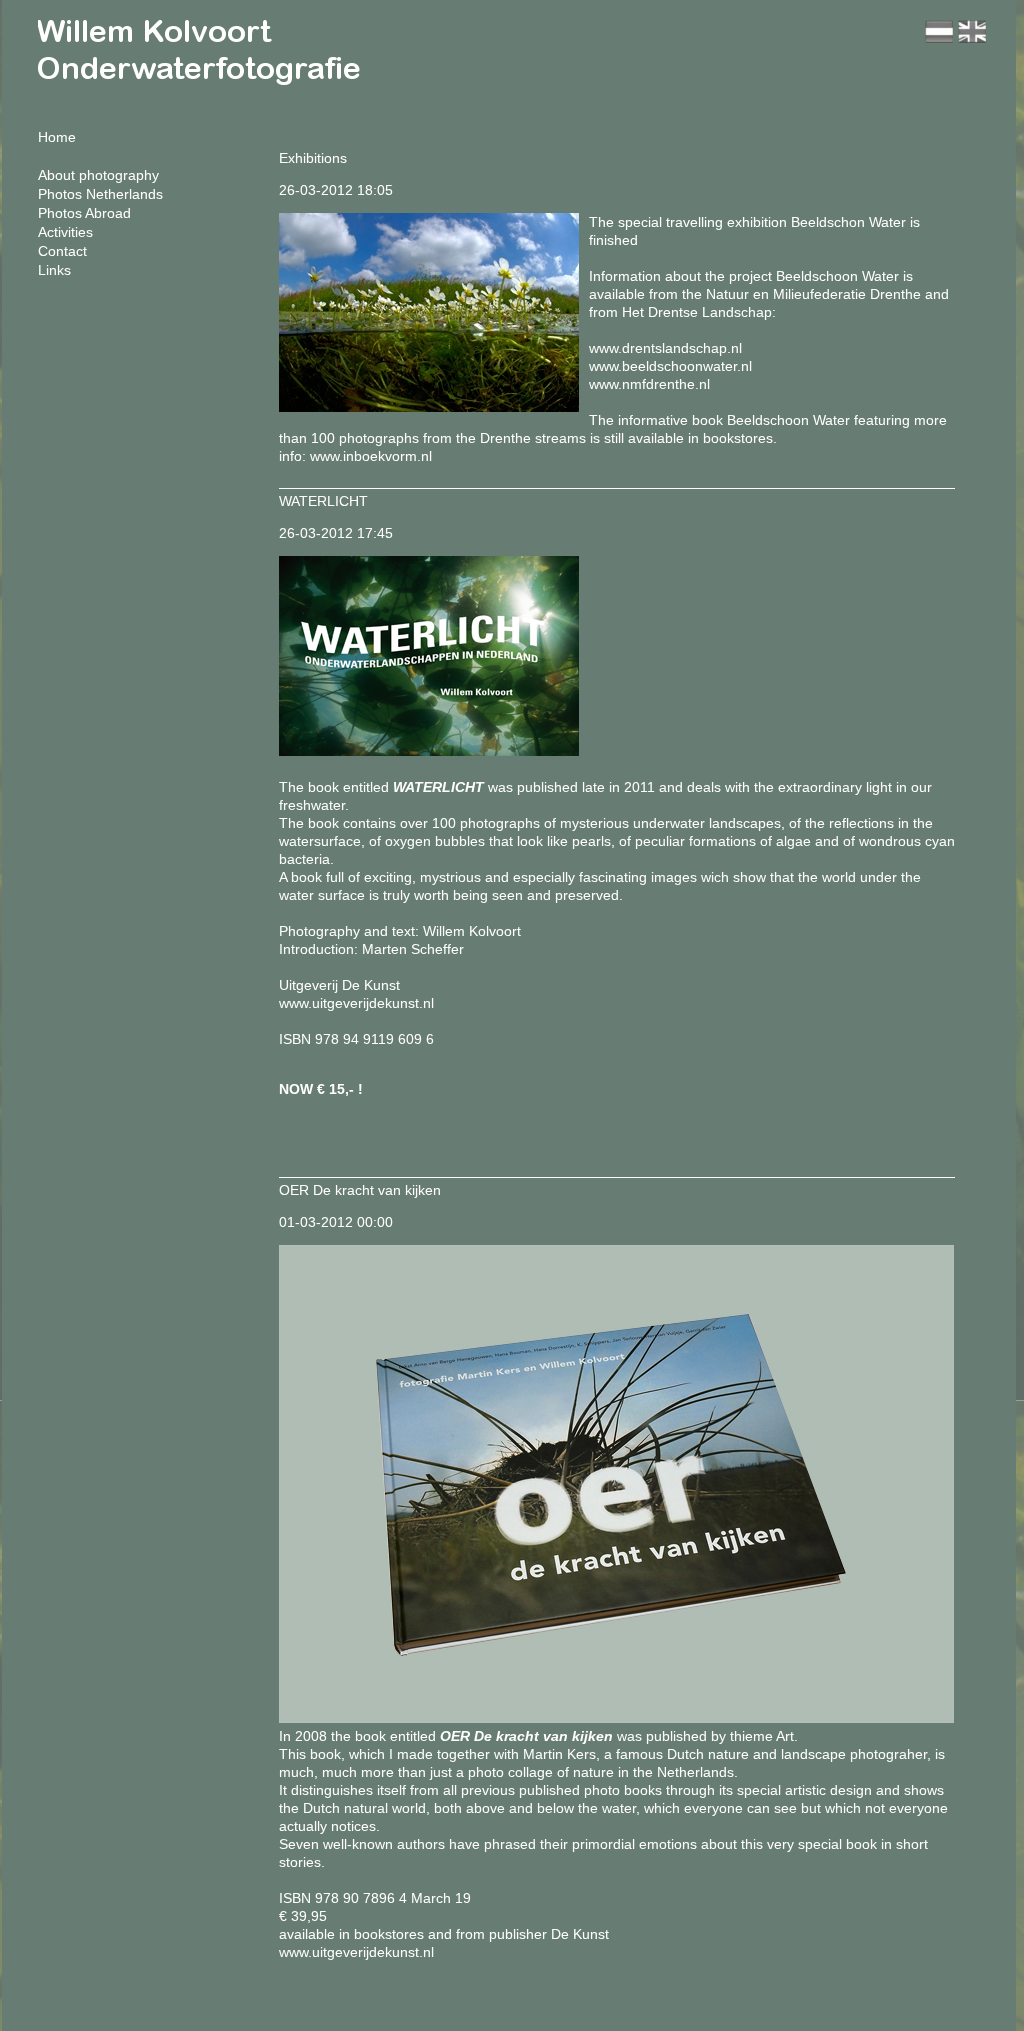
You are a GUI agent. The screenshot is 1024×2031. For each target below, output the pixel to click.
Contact (62, 251)
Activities (65, 232)
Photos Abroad (84, 213)
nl (939, 31)
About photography (98, 175)
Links (54, 270)
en (972, 31)
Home (57, 137)
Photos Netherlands (100, 194)
